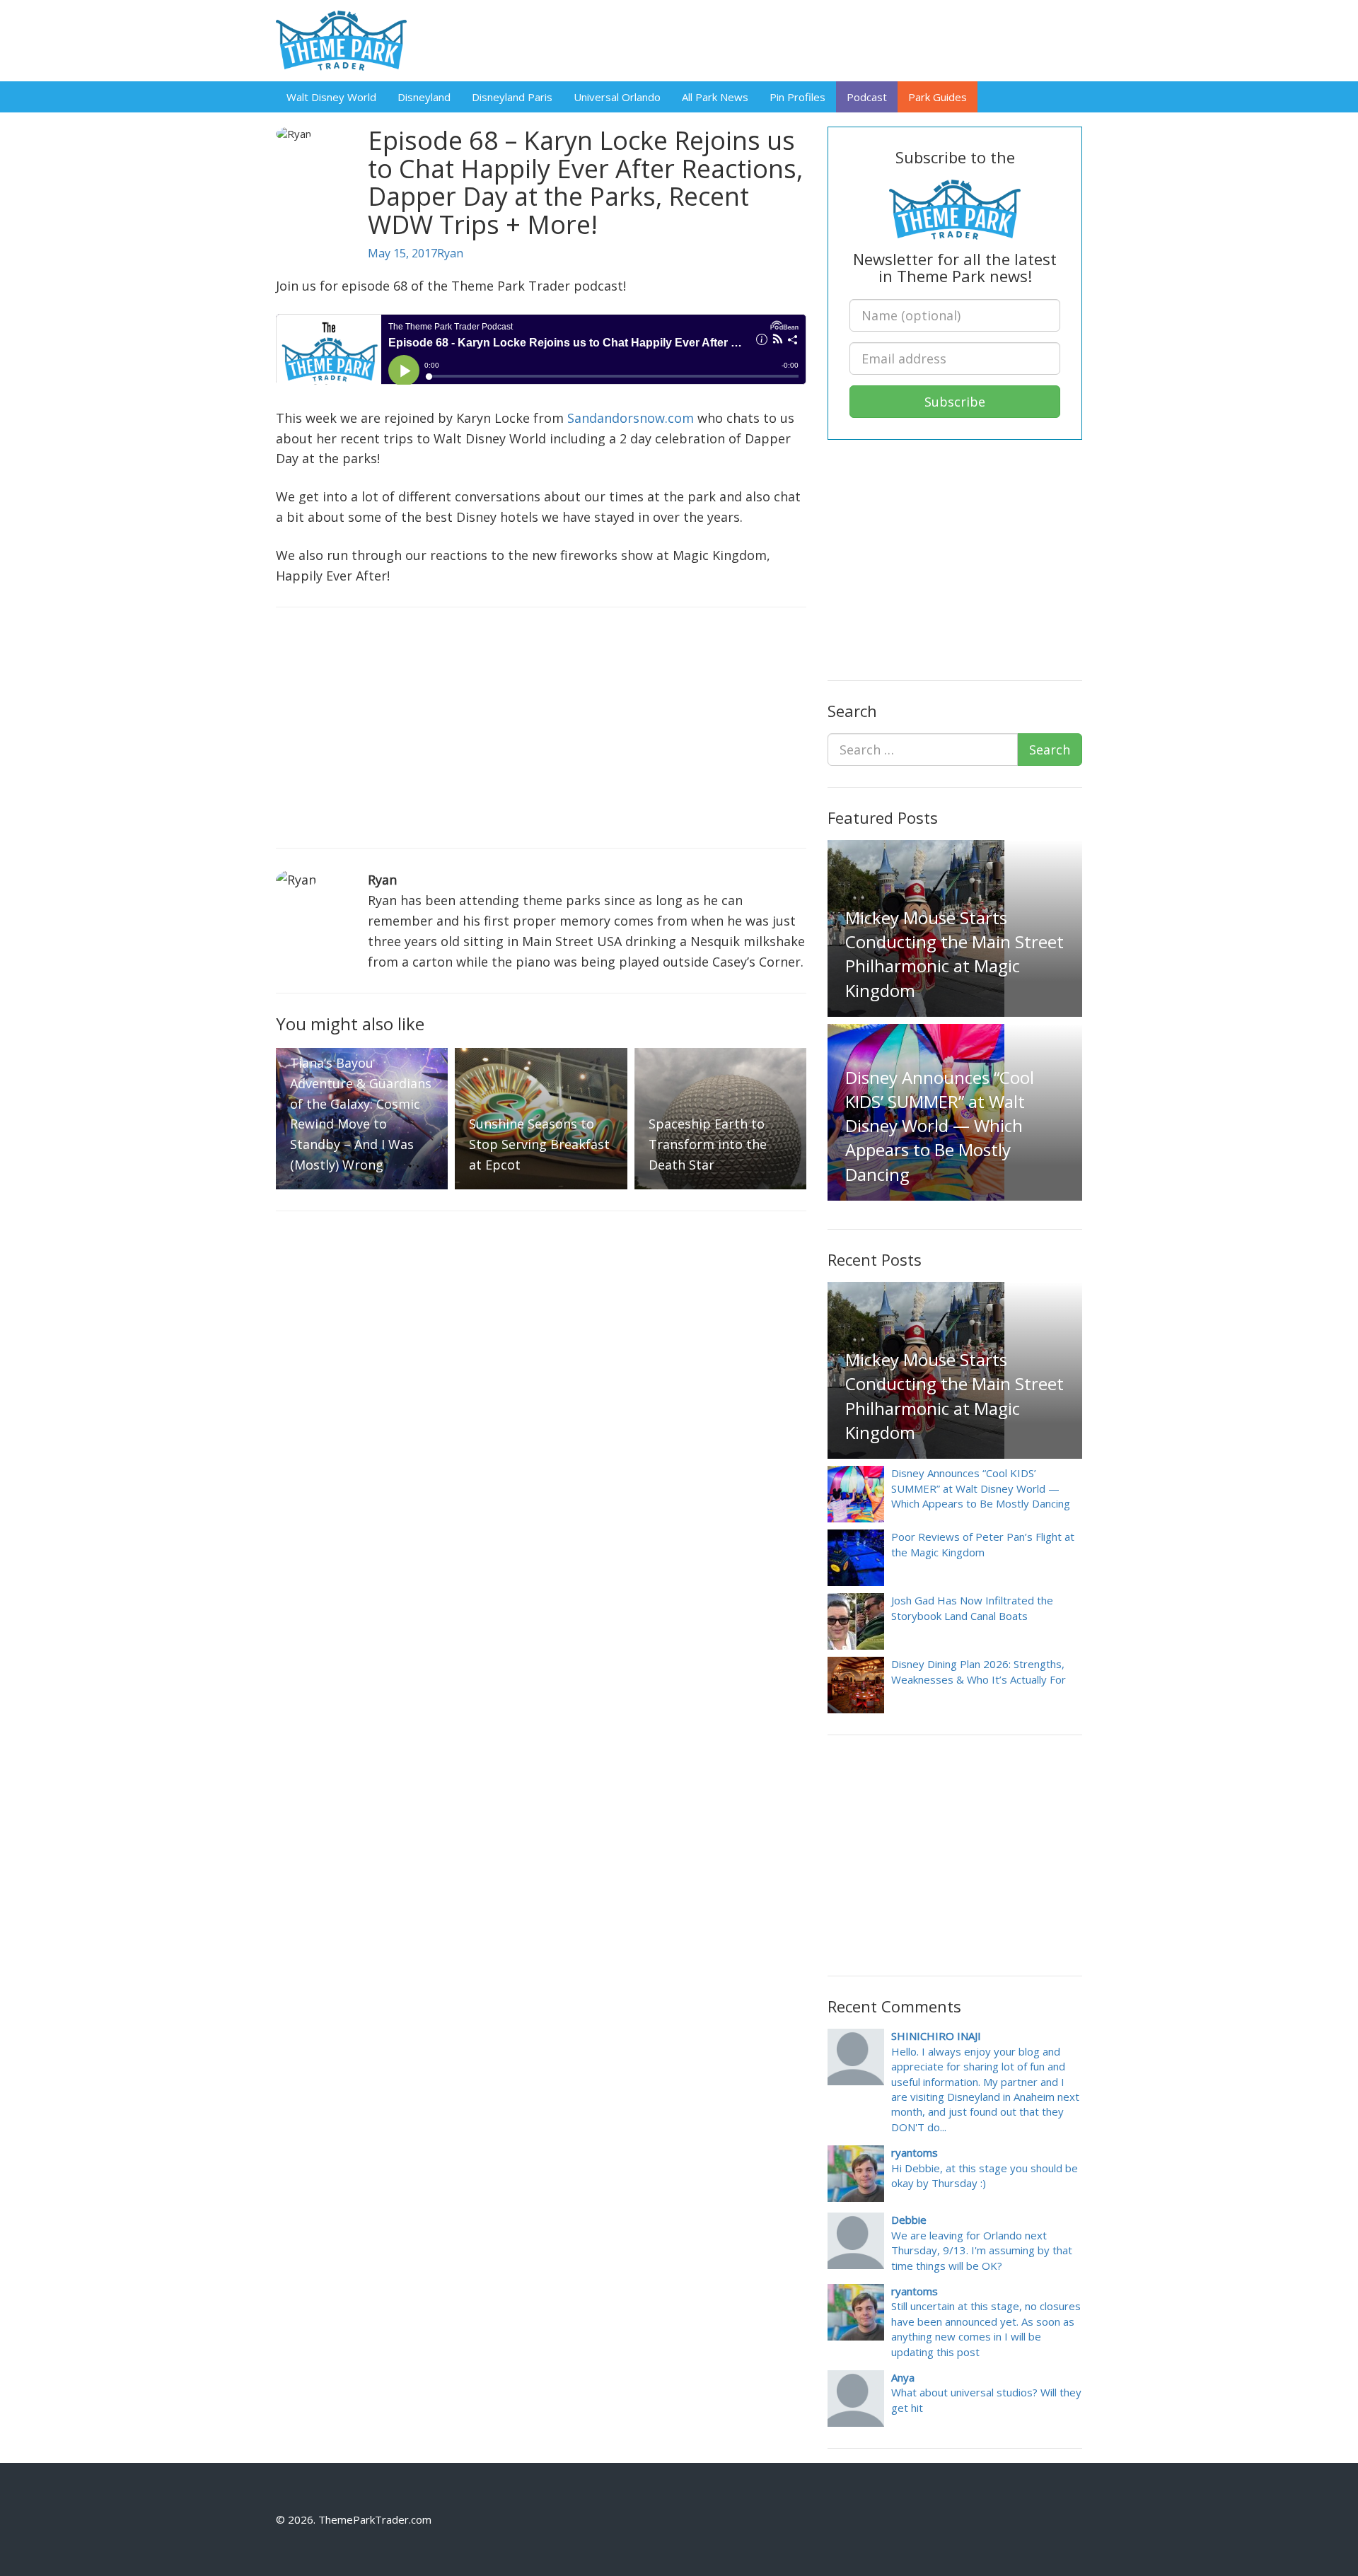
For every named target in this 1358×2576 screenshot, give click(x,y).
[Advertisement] (541, 728)
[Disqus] (541, 1409)
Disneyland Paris (512, 97)
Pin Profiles (797, 97)
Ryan (450, 253)
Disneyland (424, 97)
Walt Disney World (331, 97)
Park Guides (938, 97)
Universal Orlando (617, 97)
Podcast (867, 97)
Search (1050, 750)
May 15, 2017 (402, 253)
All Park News (715, 97)
